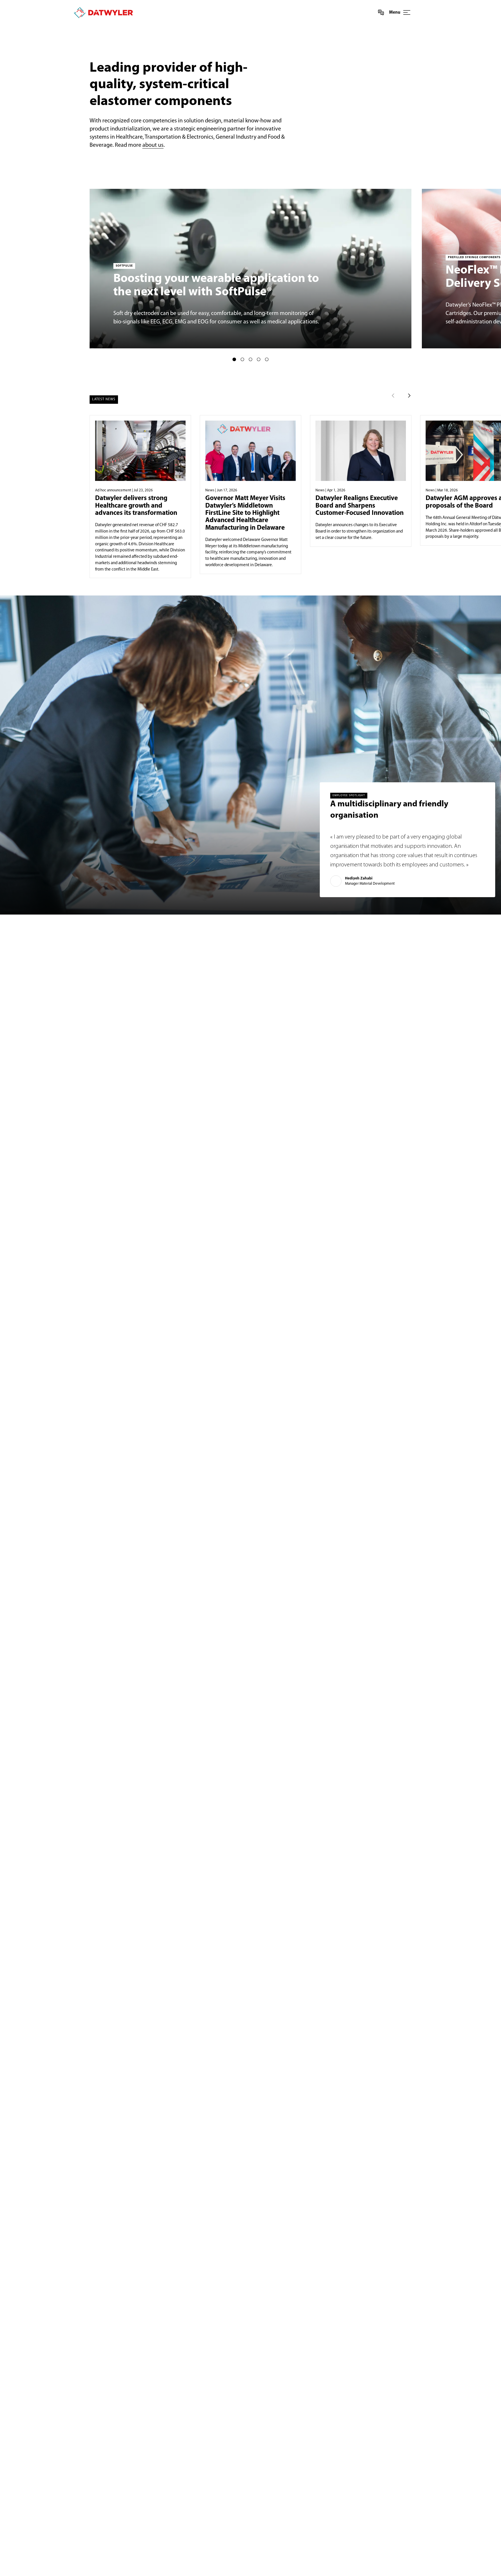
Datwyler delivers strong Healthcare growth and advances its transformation (136, 506)
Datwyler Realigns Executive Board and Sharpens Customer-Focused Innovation (360, 506)
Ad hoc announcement (113, 490)
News (210, 490)
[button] (234, 359)
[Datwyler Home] (103, 13)
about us (153, 145)
